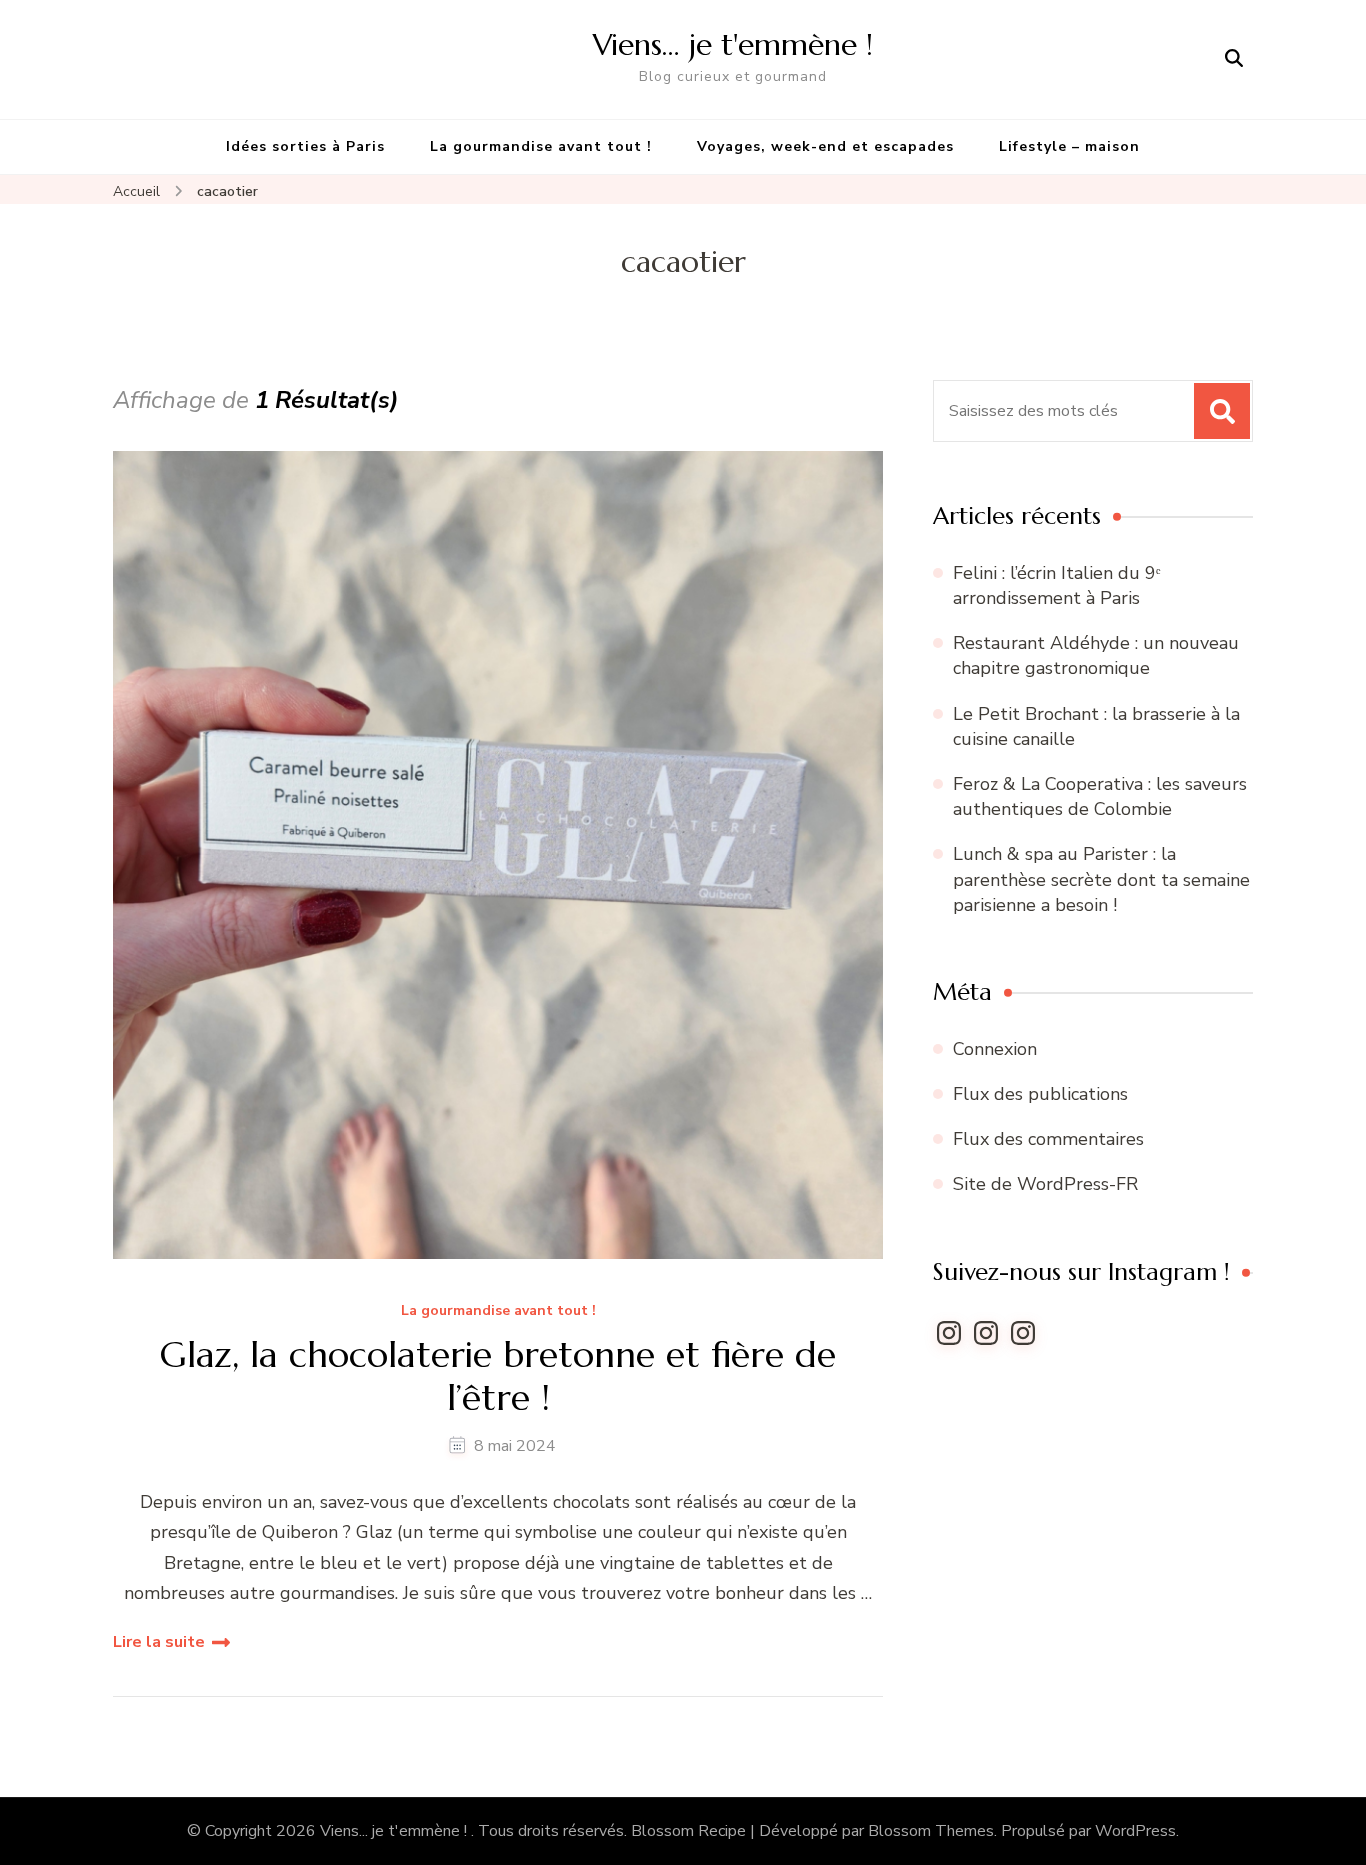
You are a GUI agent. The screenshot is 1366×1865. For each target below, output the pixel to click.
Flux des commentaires (1048, 1139)
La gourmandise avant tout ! (541, 146)
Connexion (995, 1049)
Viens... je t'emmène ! (395, 1831)
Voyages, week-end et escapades (825, 146)
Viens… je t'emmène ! (733, 44)
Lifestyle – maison (1069, 146)
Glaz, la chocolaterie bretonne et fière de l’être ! (498, 1376)
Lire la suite (159, 1642)
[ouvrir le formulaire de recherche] (1234, 59)
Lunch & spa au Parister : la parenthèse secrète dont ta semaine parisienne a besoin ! (1101, 879)
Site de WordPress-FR (1045, 1184)
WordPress (1135, 1831)
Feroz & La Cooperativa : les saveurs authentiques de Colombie (1100, 796)
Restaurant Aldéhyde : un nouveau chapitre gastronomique (1096, 655)
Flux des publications (1040, 1094)
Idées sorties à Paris (305, 146)
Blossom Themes (931, 1831)
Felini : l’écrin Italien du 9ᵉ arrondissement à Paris (1057, 585)
